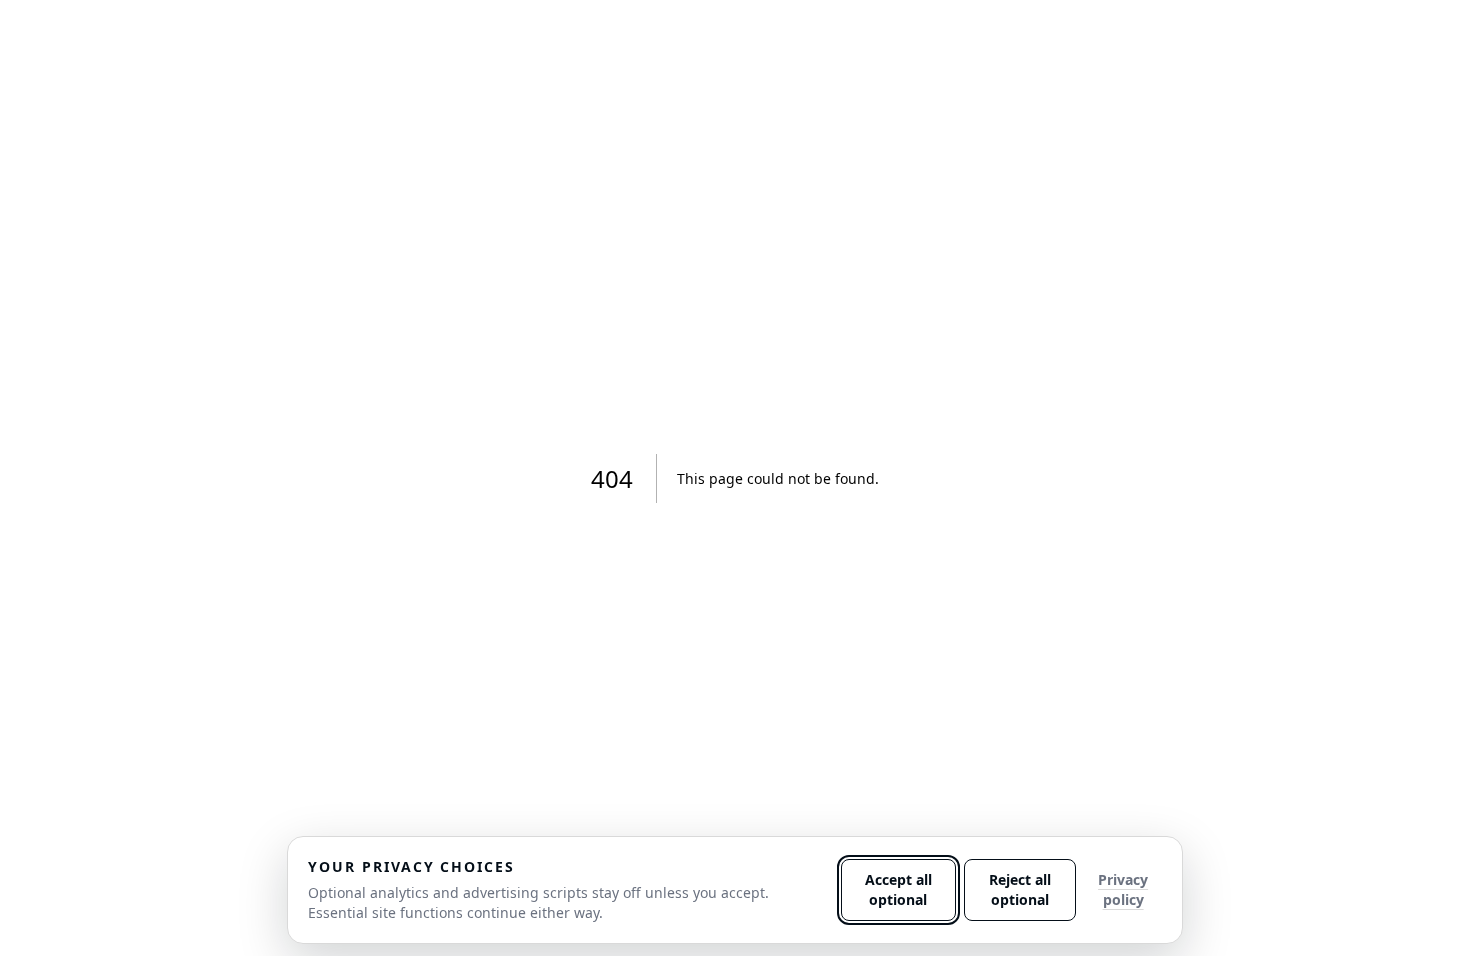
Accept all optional (898, 889)
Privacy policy (1123, 889)
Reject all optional (1020, 889)
